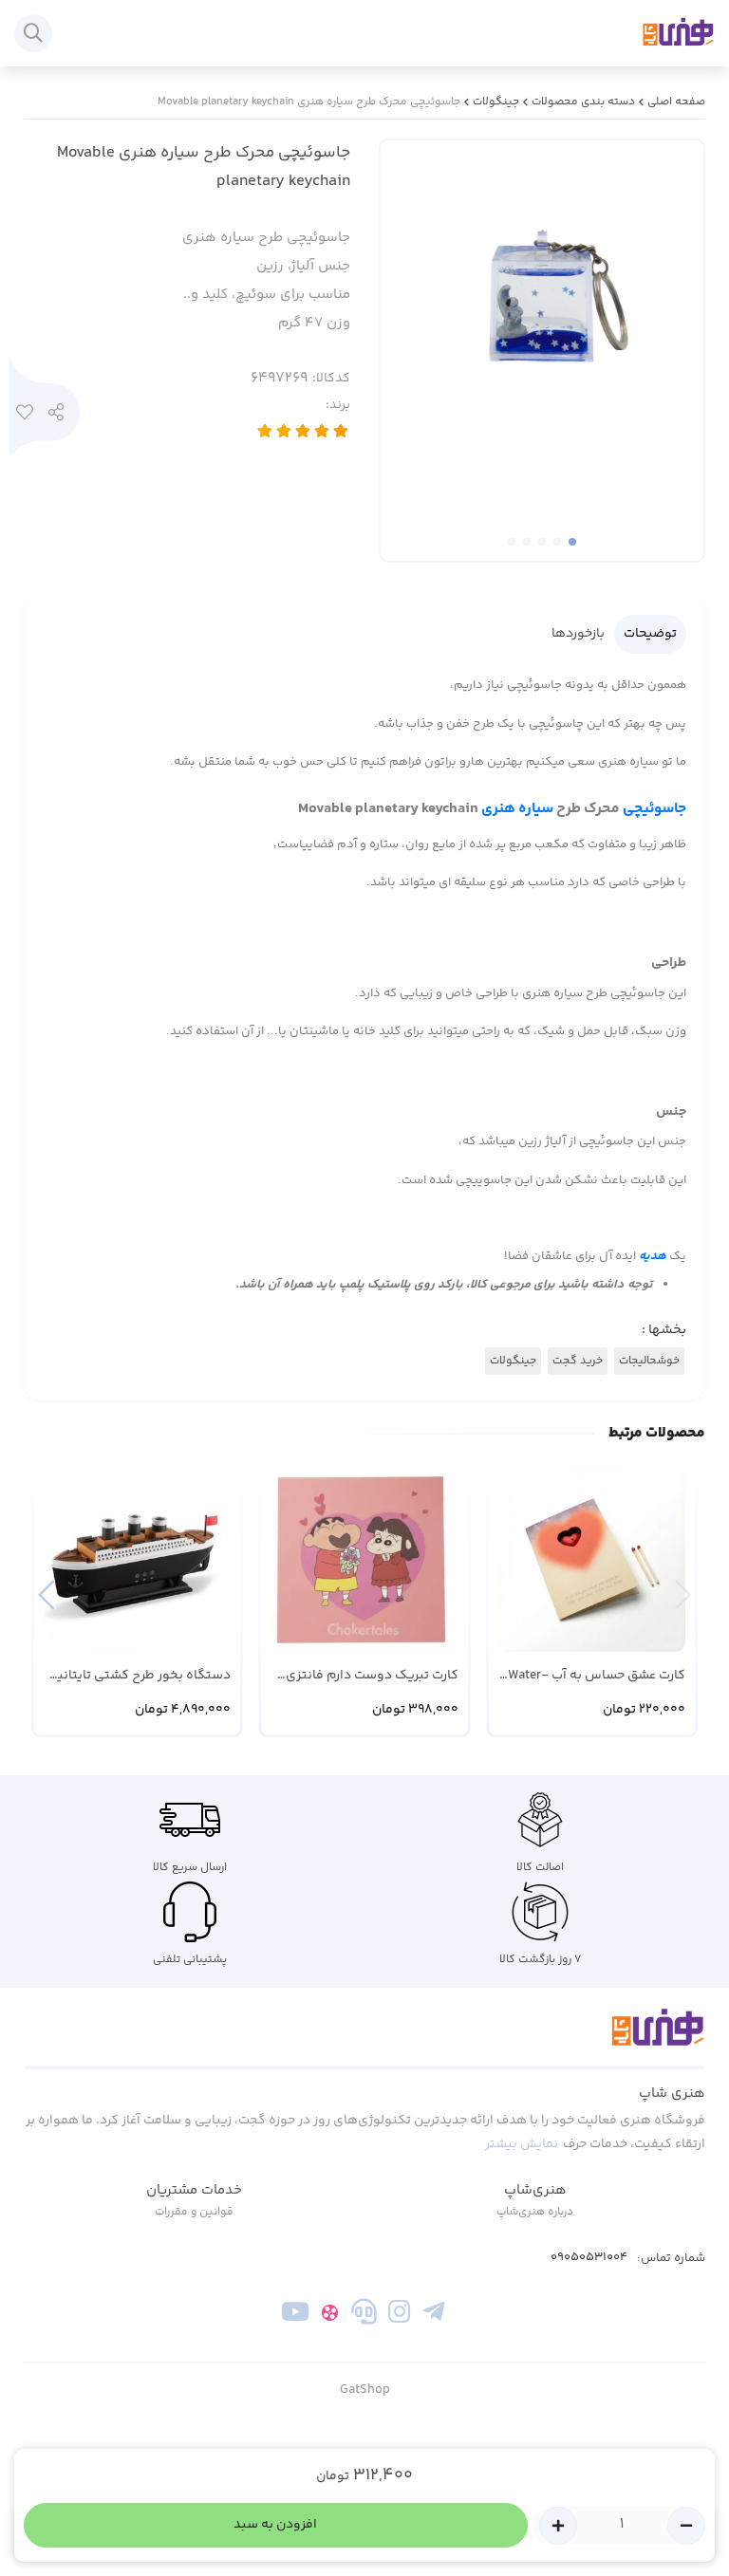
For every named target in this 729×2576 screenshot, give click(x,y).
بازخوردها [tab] (578, 634)
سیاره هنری (517, 809)
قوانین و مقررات (194, 2212)
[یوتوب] (296, 2316)
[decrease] (686, 2526)
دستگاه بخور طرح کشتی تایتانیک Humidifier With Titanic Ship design (138, 1676)
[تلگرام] (433, 2316)
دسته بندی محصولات (583, 102)
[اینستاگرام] (399, 2316)
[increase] (558, 2526)
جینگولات (496, 102)
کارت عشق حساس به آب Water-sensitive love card (597, 1676)
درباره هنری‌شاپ (535, 2212)
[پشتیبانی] (364, 2316)
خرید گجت (578, 1361)
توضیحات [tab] (650, 634)
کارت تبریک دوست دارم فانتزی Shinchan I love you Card (372, 1676)
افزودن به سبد (275, 2525)
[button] (46, 1595)
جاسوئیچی (654, 809)
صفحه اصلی (676, 102)
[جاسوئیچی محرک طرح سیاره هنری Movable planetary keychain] (364, 2038)
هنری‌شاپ (535, 2190)
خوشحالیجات (649, 1361)
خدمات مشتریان (194, 2190)
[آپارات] (330, 2316)
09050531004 (589, 2258)
